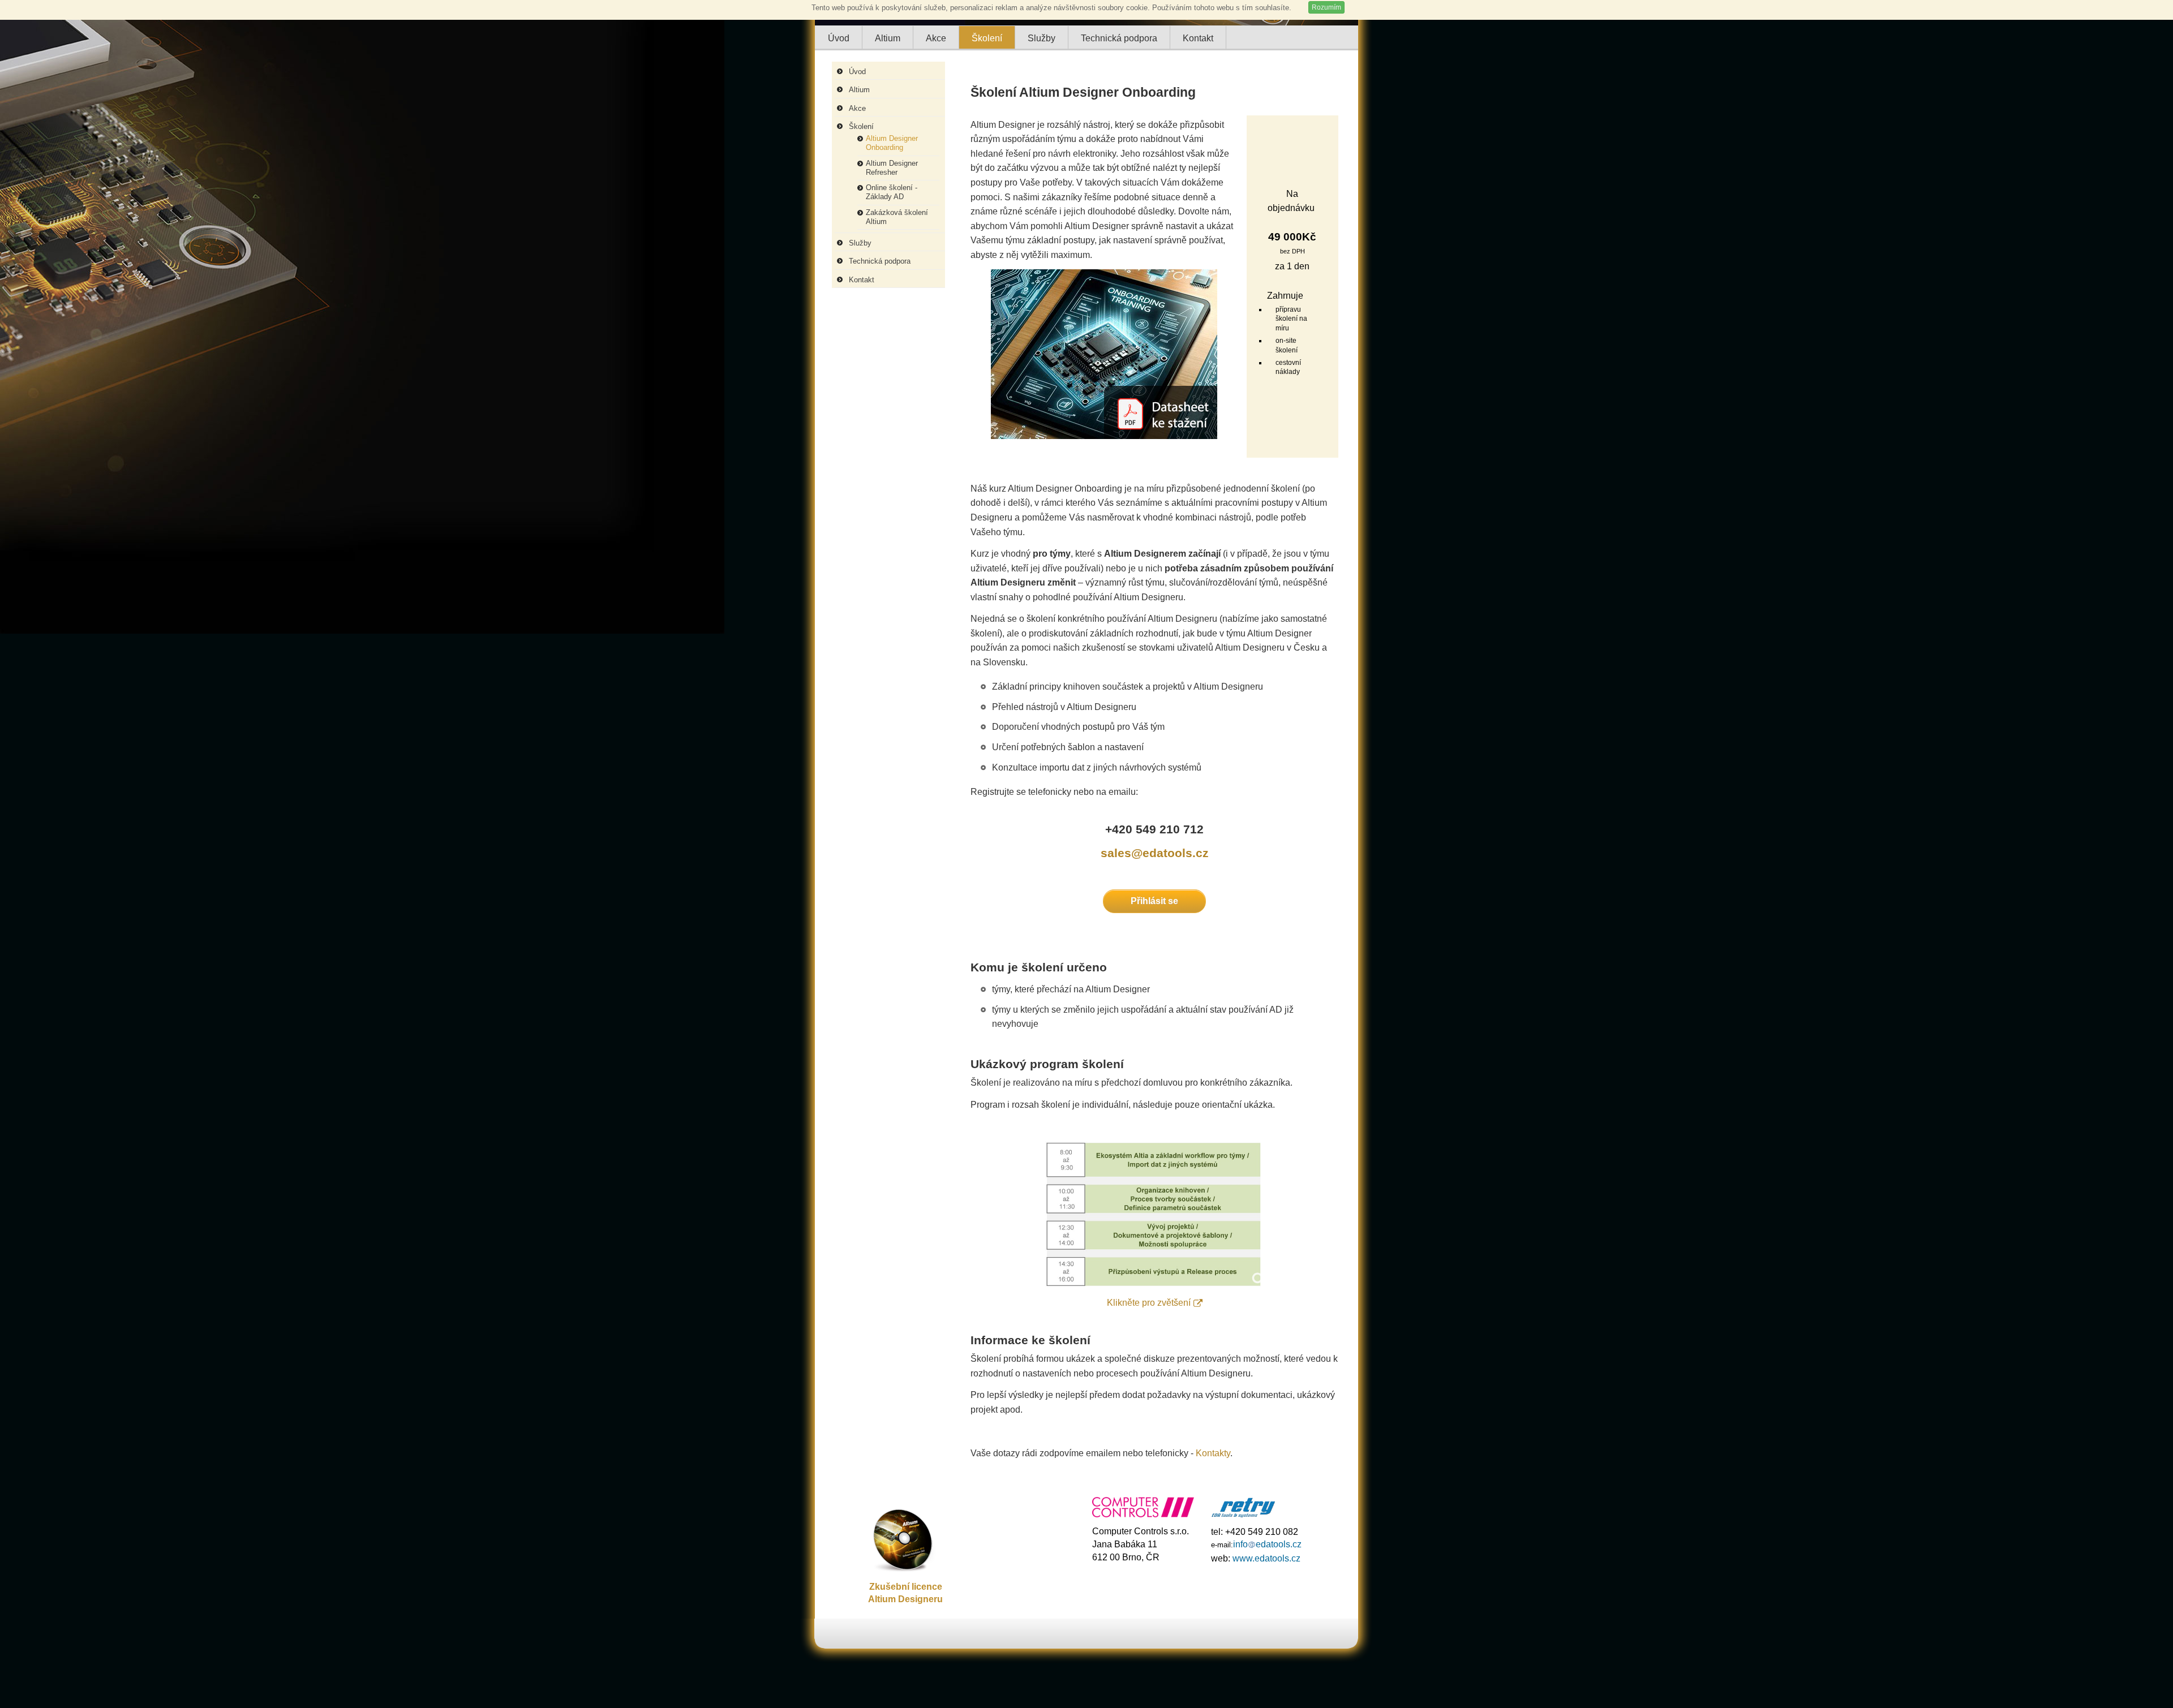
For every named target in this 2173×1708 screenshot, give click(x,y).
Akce (857, 108)
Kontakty (1213, 1453)
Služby (860, 243)
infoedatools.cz (1267, 1544)
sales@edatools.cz (1155, 853)
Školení (861, 126)
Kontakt (862, 280)
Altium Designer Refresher (892, 168)
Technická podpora (880, 261)
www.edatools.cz (1266, 1558)
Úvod (857, 72)
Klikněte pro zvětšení (1149, 1303)
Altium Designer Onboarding (892, 143)
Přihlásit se (1154, 901)
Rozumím (1326, 7)
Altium (859, 90)
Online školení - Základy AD (892, 192)
